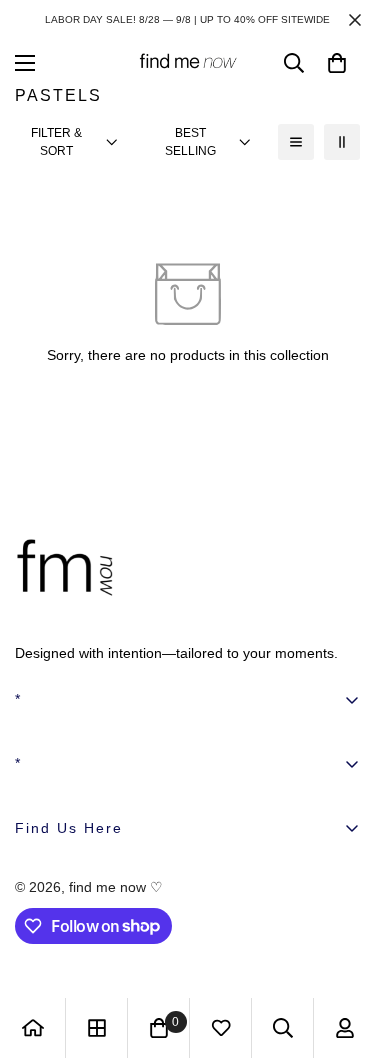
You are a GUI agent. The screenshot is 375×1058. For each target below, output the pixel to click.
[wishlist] (221, 1028)
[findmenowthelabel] (188, 62)
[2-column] (342, 142)
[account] (345, 1028)
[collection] (97, 1028)
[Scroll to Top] (339, 952)
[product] (33, 1028)
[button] (337, 63)
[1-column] (296, 142)
